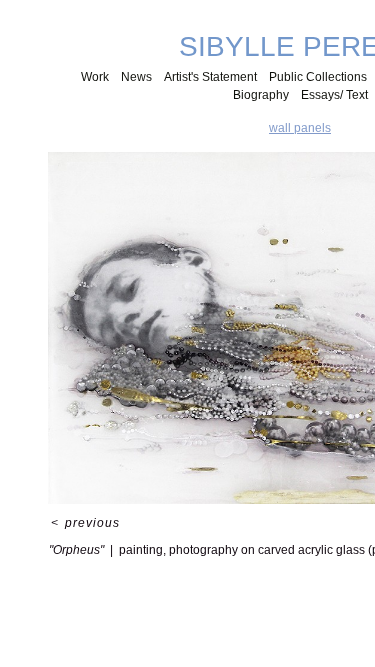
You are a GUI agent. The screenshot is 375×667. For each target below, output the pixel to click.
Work (95, 77)
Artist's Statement (210, 77)
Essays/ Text (334, 95)
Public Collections (318, 77)
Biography (261, 95)
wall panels (300, 128)
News (136, 77)
